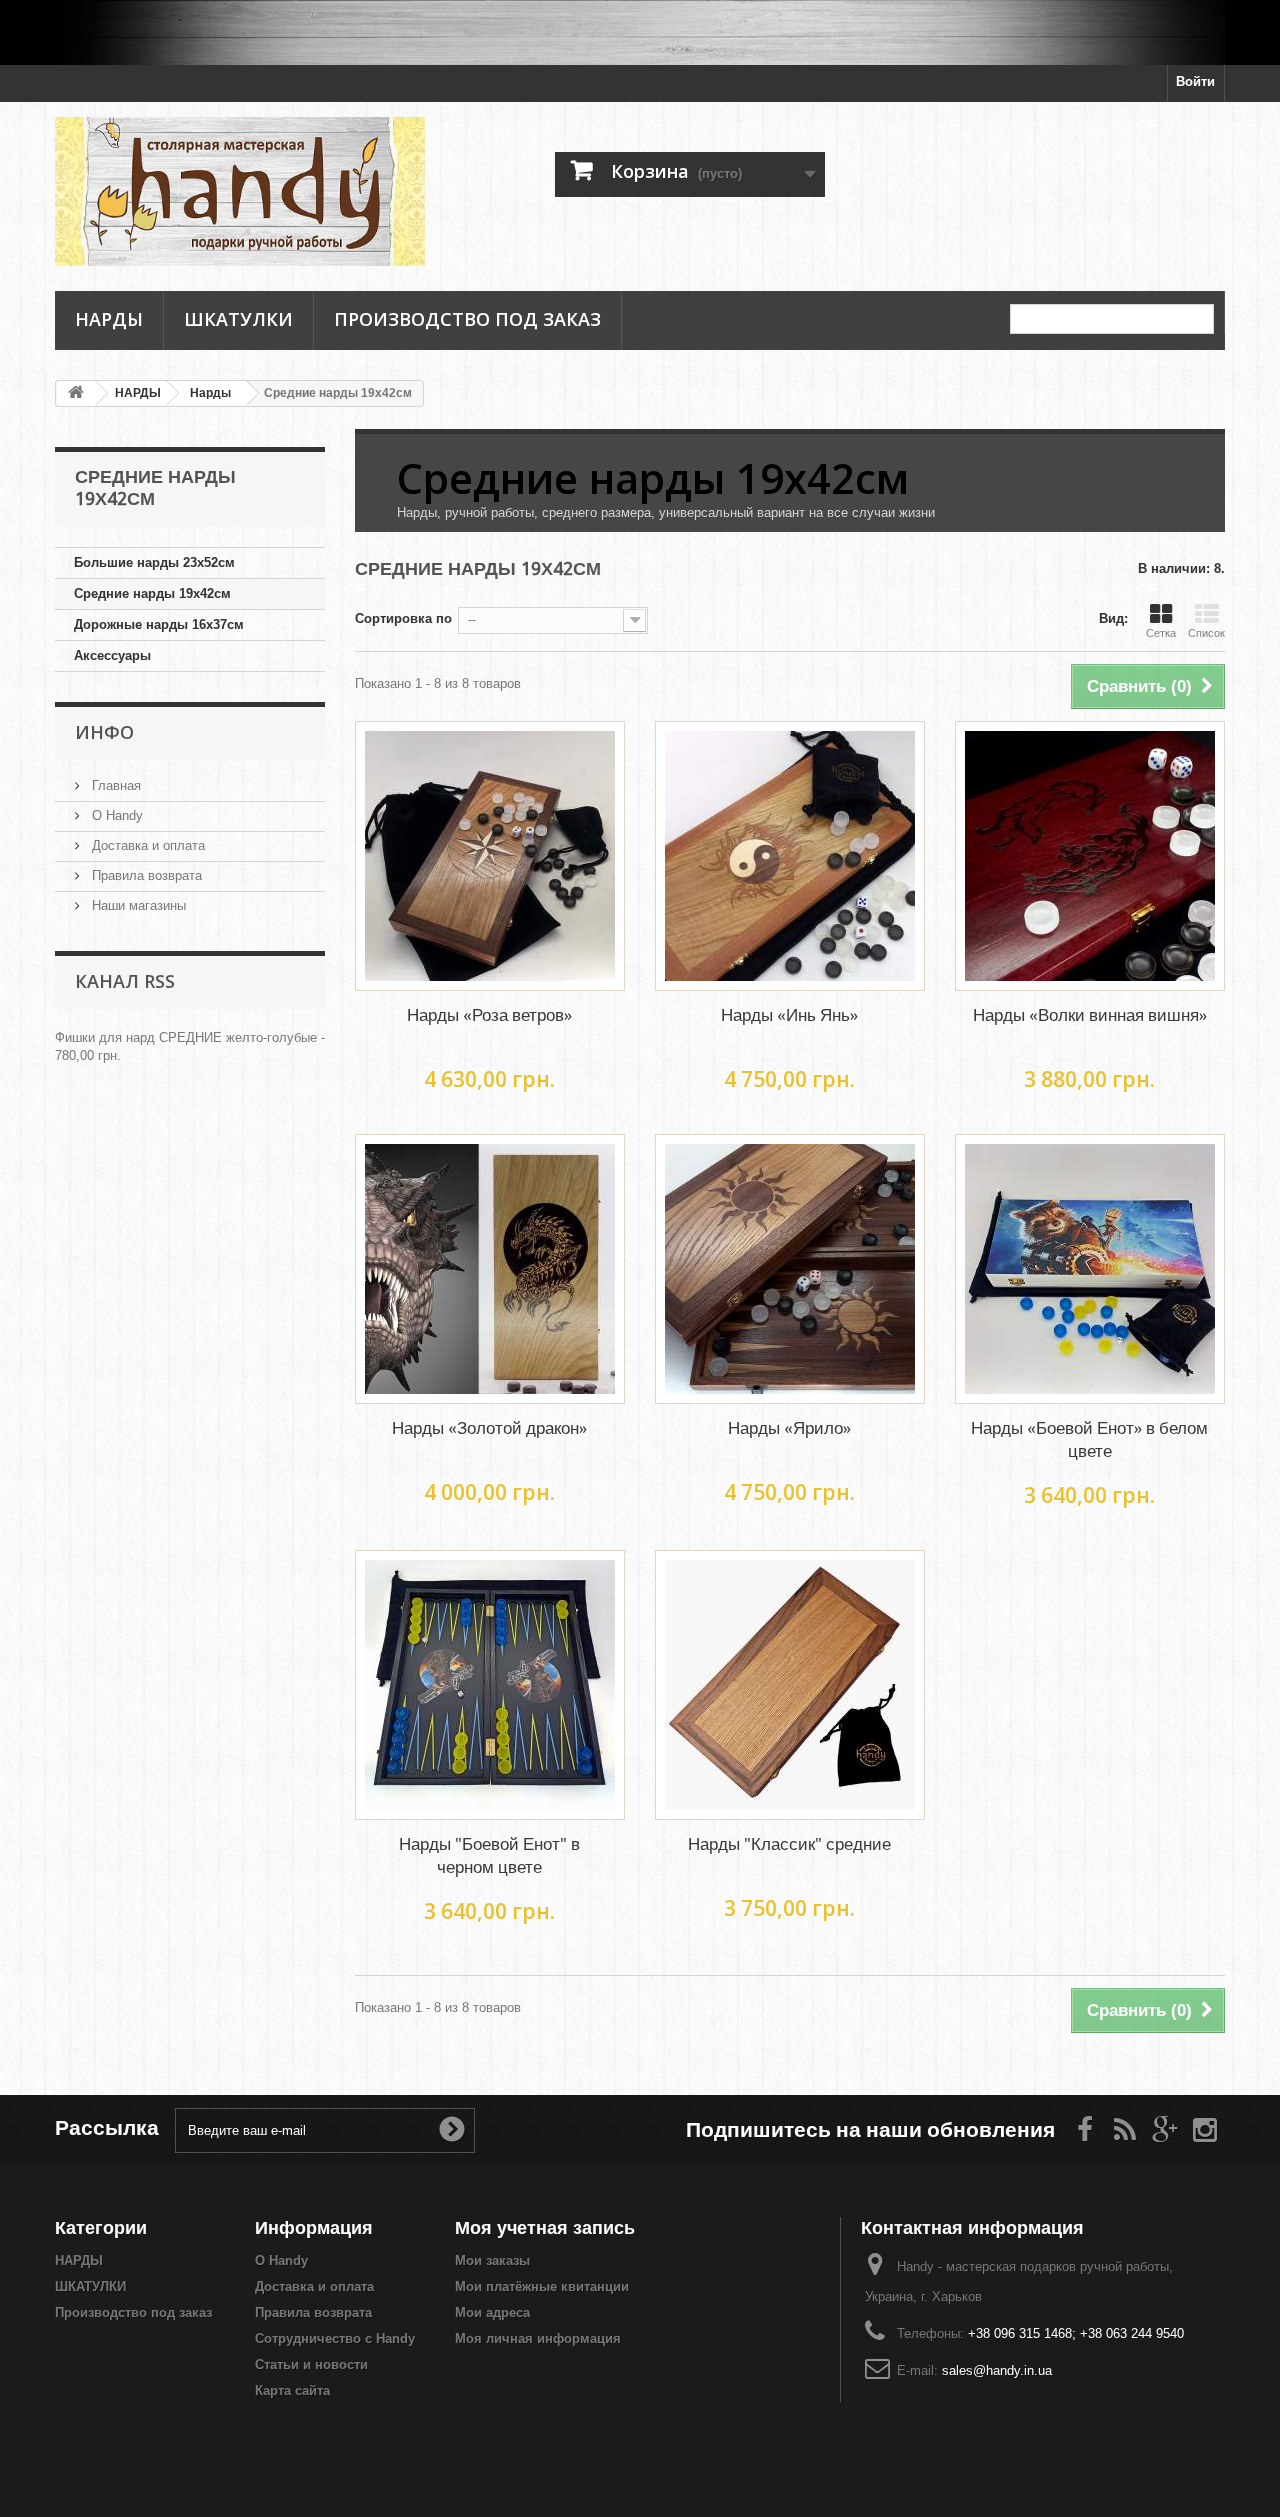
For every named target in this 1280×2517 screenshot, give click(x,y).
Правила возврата (145, 875)
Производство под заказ (467, 319)
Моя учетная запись (545, 2227)
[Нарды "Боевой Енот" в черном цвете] (490, 1685)
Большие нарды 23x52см (154, 562)
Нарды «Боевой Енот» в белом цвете (1089, 1439)
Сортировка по (403, 618)
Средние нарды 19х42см (152, 593)
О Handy (115, 815)
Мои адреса (492, 2312)
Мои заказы (492, 2260)
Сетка (1161, 633)
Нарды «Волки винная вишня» (1090, 1015)
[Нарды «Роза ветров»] (490, 856)
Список (1206, 633)
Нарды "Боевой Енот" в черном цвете (489, 1855)
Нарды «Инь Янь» (789, 1015)
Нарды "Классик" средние (789, 1844)
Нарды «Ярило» (789, 1428)
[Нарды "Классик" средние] (790, 1685)
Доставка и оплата (146, 845)
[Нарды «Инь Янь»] (790, 856)
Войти (1195, 81)
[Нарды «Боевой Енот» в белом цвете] (1090, 1269)
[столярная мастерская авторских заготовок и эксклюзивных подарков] (640, 32)
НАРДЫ (109, 319)
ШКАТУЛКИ (238, 319)
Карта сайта (292, 2390)
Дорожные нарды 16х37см (159, 624)
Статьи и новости (311, 2364)
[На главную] (76, 393)
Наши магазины (137, 905)
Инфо (104, 732)
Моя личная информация (538, 2338)
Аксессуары (112, 655)
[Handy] (240, 191)
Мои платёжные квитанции (542, 2286)
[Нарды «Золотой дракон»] (490, 1269)
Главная (114, 785)
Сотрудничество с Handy (335, 2338)
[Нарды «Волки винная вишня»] (1090, 856)
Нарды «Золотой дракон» (489, 1428)
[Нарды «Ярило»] (790, 1269)
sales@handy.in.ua (997, 2370)
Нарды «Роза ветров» (489, 1015)
